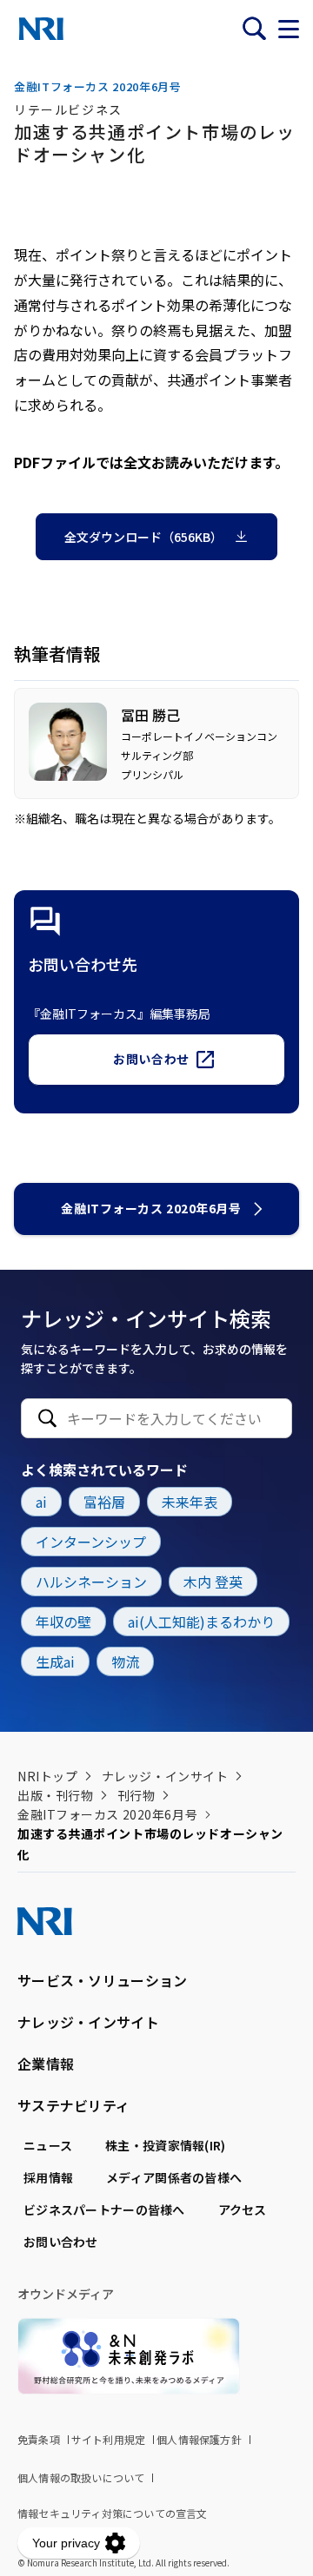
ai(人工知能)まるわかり (201, 1622)
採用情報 (48, 2177)
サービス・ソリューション (102, 1980)
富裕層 (104, 1502)
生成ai (55, 1661)
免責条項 (39, 2439)
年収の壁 (63, 1622)
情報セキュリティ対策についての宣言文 (113, 2513)
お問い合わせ (151, 1059)
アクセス (243, 2209)
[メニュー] (289, 29)
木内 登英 (213, 1582)
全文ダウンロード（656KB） (143, 537)
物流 (125, 1661)
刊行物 (137, 1795)
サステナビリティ (73, 2105)
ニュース (48, 2145)
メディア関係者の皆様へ (174, 2177)
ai (41, 1502)
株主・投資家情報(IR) (165, 2145)
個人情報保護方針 (199, 2439)
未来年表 (190, 1502)
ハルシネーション (91, 1582)
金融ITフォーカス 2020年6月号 (151, 1208)
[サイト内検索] (254, 29)
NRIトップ (47, 1776)
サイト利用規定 (108, 2439)
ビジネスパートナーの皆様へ (104, 2209)
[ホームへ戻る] (41, 29)
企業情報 (46, 2064)
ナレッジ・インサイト (165, 1776)
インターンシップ (91, 1542)
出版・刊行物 (55, 1795)
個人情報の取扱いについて (81, 2477)
